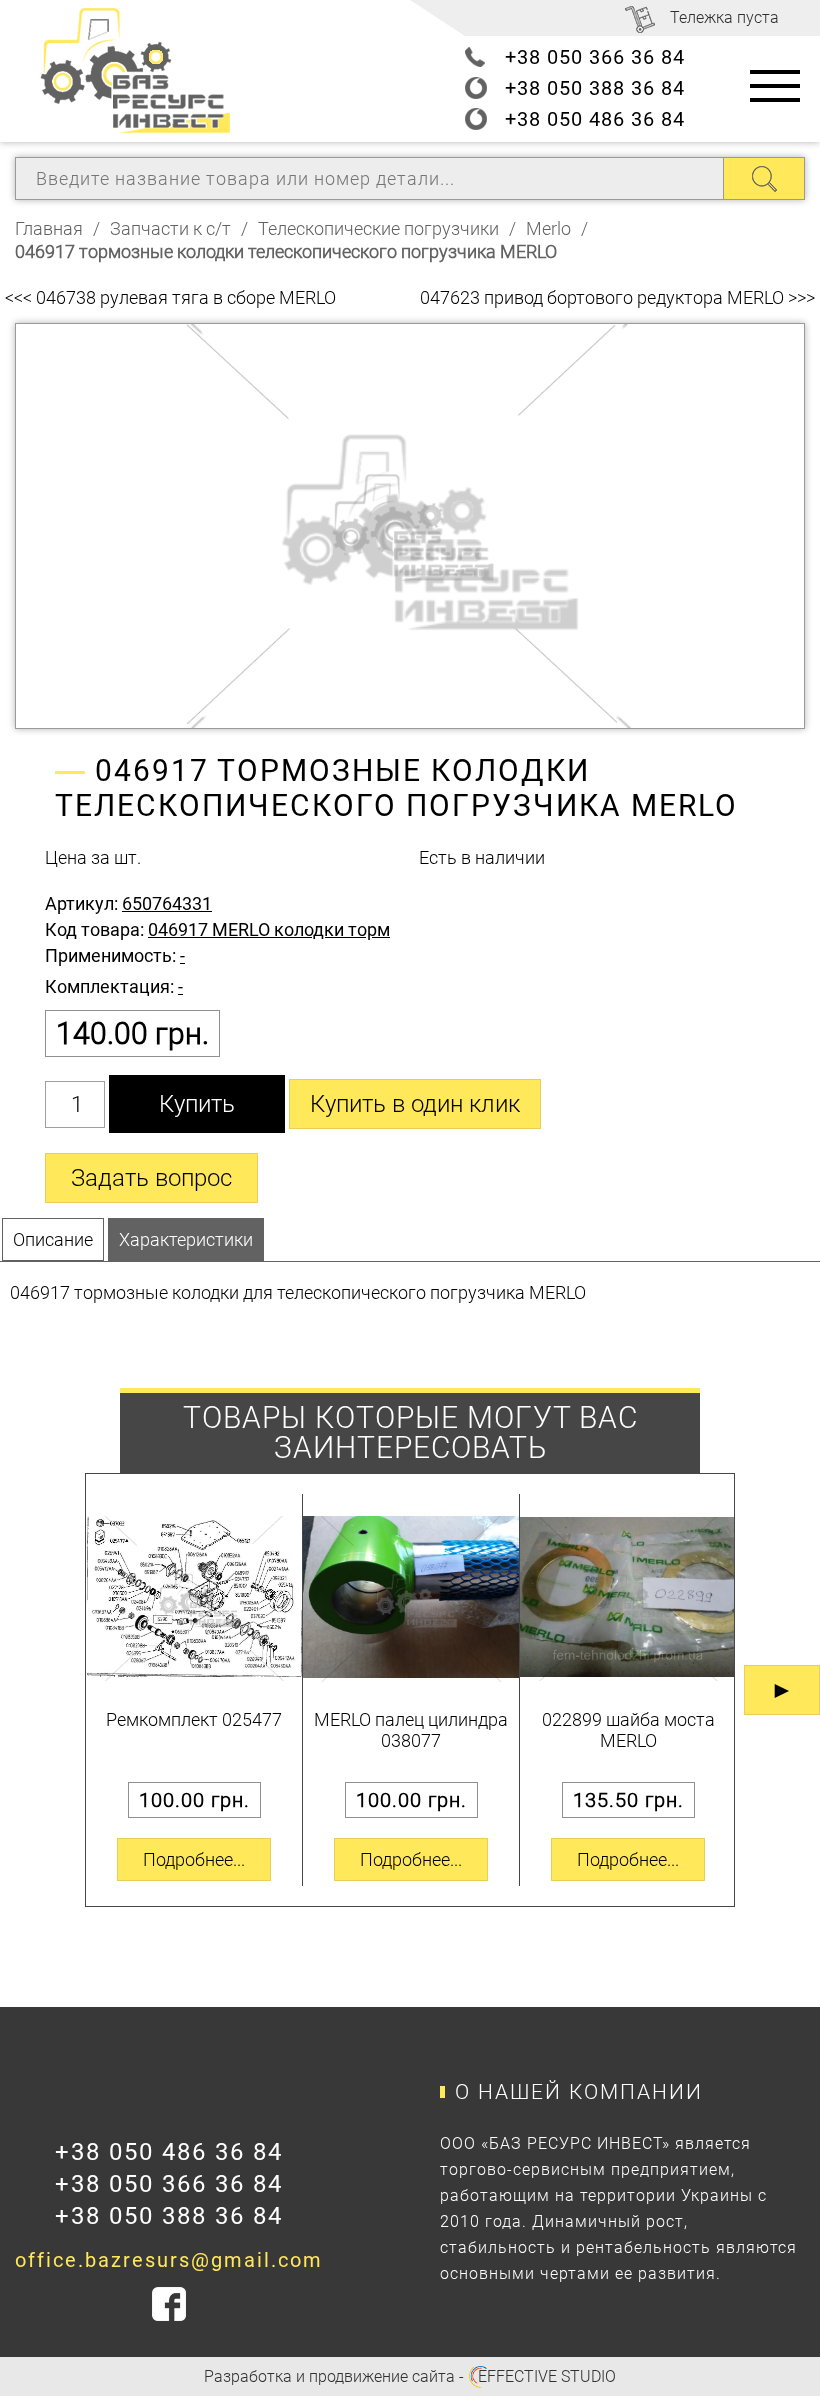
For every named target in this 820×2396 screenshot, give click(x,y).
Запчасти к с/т (170, 228)
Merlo (548, 228)
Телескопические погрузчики (378, 228)
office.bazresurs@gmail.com (169, 2260)
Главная (49, 228)
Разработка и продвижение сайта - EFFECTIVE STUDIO (410, 2376)
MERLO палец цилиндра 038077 (411, 1730)
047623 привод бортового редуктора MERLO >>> (617, 297)
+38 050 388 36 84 (595, 88)
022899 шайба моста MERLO (628, 1730)
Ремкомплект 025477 (194, 1719)
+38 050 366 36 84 (595, 57)
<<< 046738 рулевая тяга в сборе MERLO (170, 297)
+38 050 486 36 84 (595, 119)
